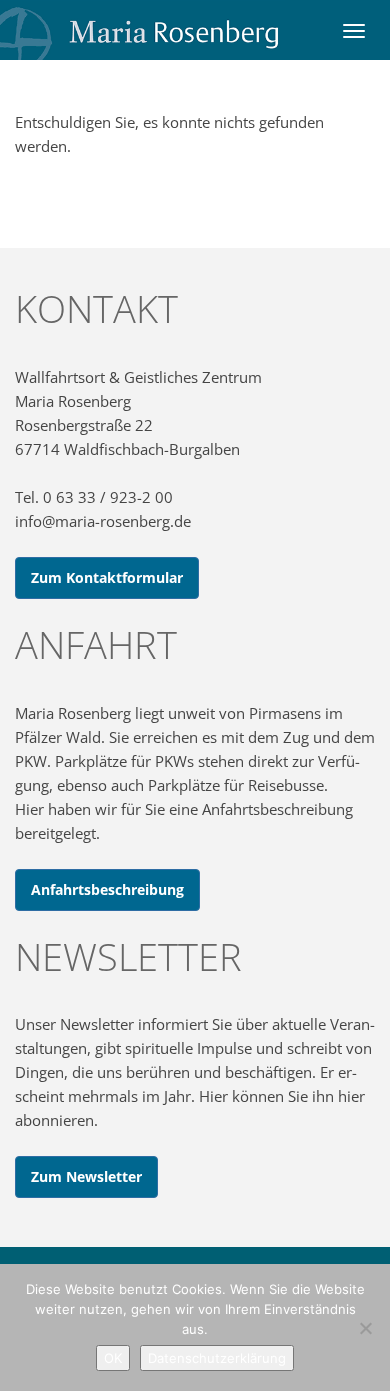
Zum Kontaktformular (107, 577)
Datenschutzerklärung (217, 1358)
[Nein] (365, 1328)
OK (113, 1358)
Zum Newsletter (86, 1176)
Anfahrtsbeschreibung (107, 889)
